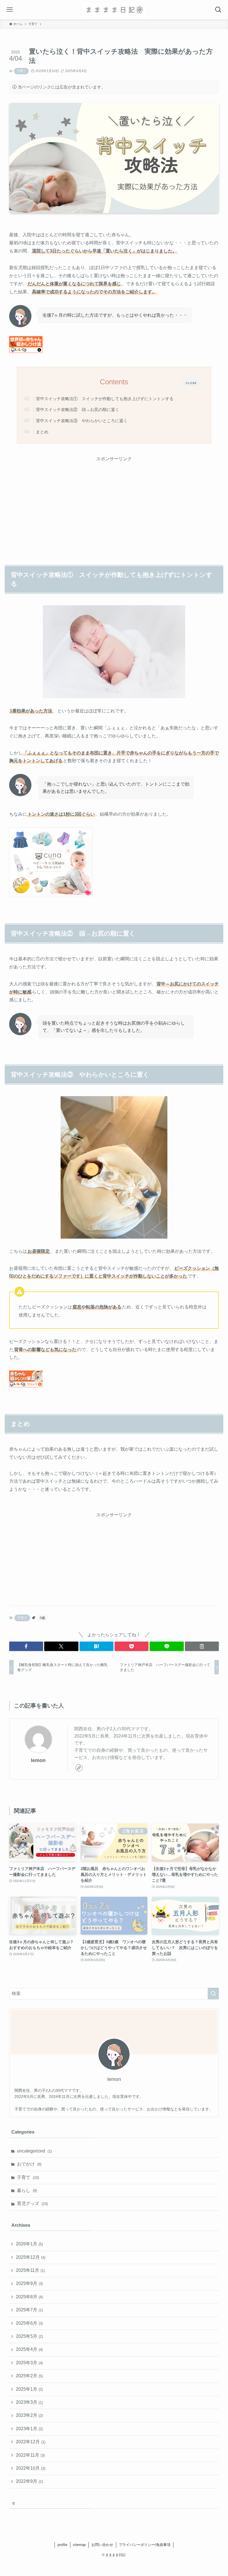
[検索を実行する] (213, 1994)
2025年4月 (29, 2349)
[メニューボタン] (10, 10)
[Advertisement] (114, 502)
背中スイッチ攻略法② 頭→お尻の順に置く (78, 409)
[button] (26, 1646)
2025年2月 (29, 2376)
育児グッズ (32, 2204)
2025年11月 (30, 2270)
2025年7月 (29, 2310)
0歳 (42, 1618)
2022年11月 (30, 2455)
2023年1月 (29, 2429)
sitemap (79, 2545)
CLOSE (191, 383)
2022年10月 (31, 2468)
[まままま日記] (114, 10)
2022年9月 (29, 2481)
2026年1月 (29, 2244)
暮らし (27, 2190)
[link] (79, 1768)
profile (62, 2545)
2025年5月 (29, 2336)
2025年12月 (31, 2257)
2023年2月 (29, 2415)
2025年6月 (29, 2323)
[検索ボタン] (218, 10)
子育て (21, 71)
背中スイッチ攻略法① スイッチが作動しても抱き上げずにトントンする (105, 399)
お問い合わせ (102, 2545)
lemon (38, 1760)
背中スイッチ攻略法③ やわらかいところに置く (82, 421)
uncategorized (34, 2151)
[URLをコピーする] (202, 1646)
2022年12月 (31, 2442)
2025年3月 (29, 2363)
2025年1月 (29, 2389)
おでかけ (29, 2164)
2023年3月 (29, 2402)
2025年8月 (29, 2297)
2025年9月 (29, 2283)
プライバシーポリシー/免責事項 (145, 2545)
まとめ (42, 432)
